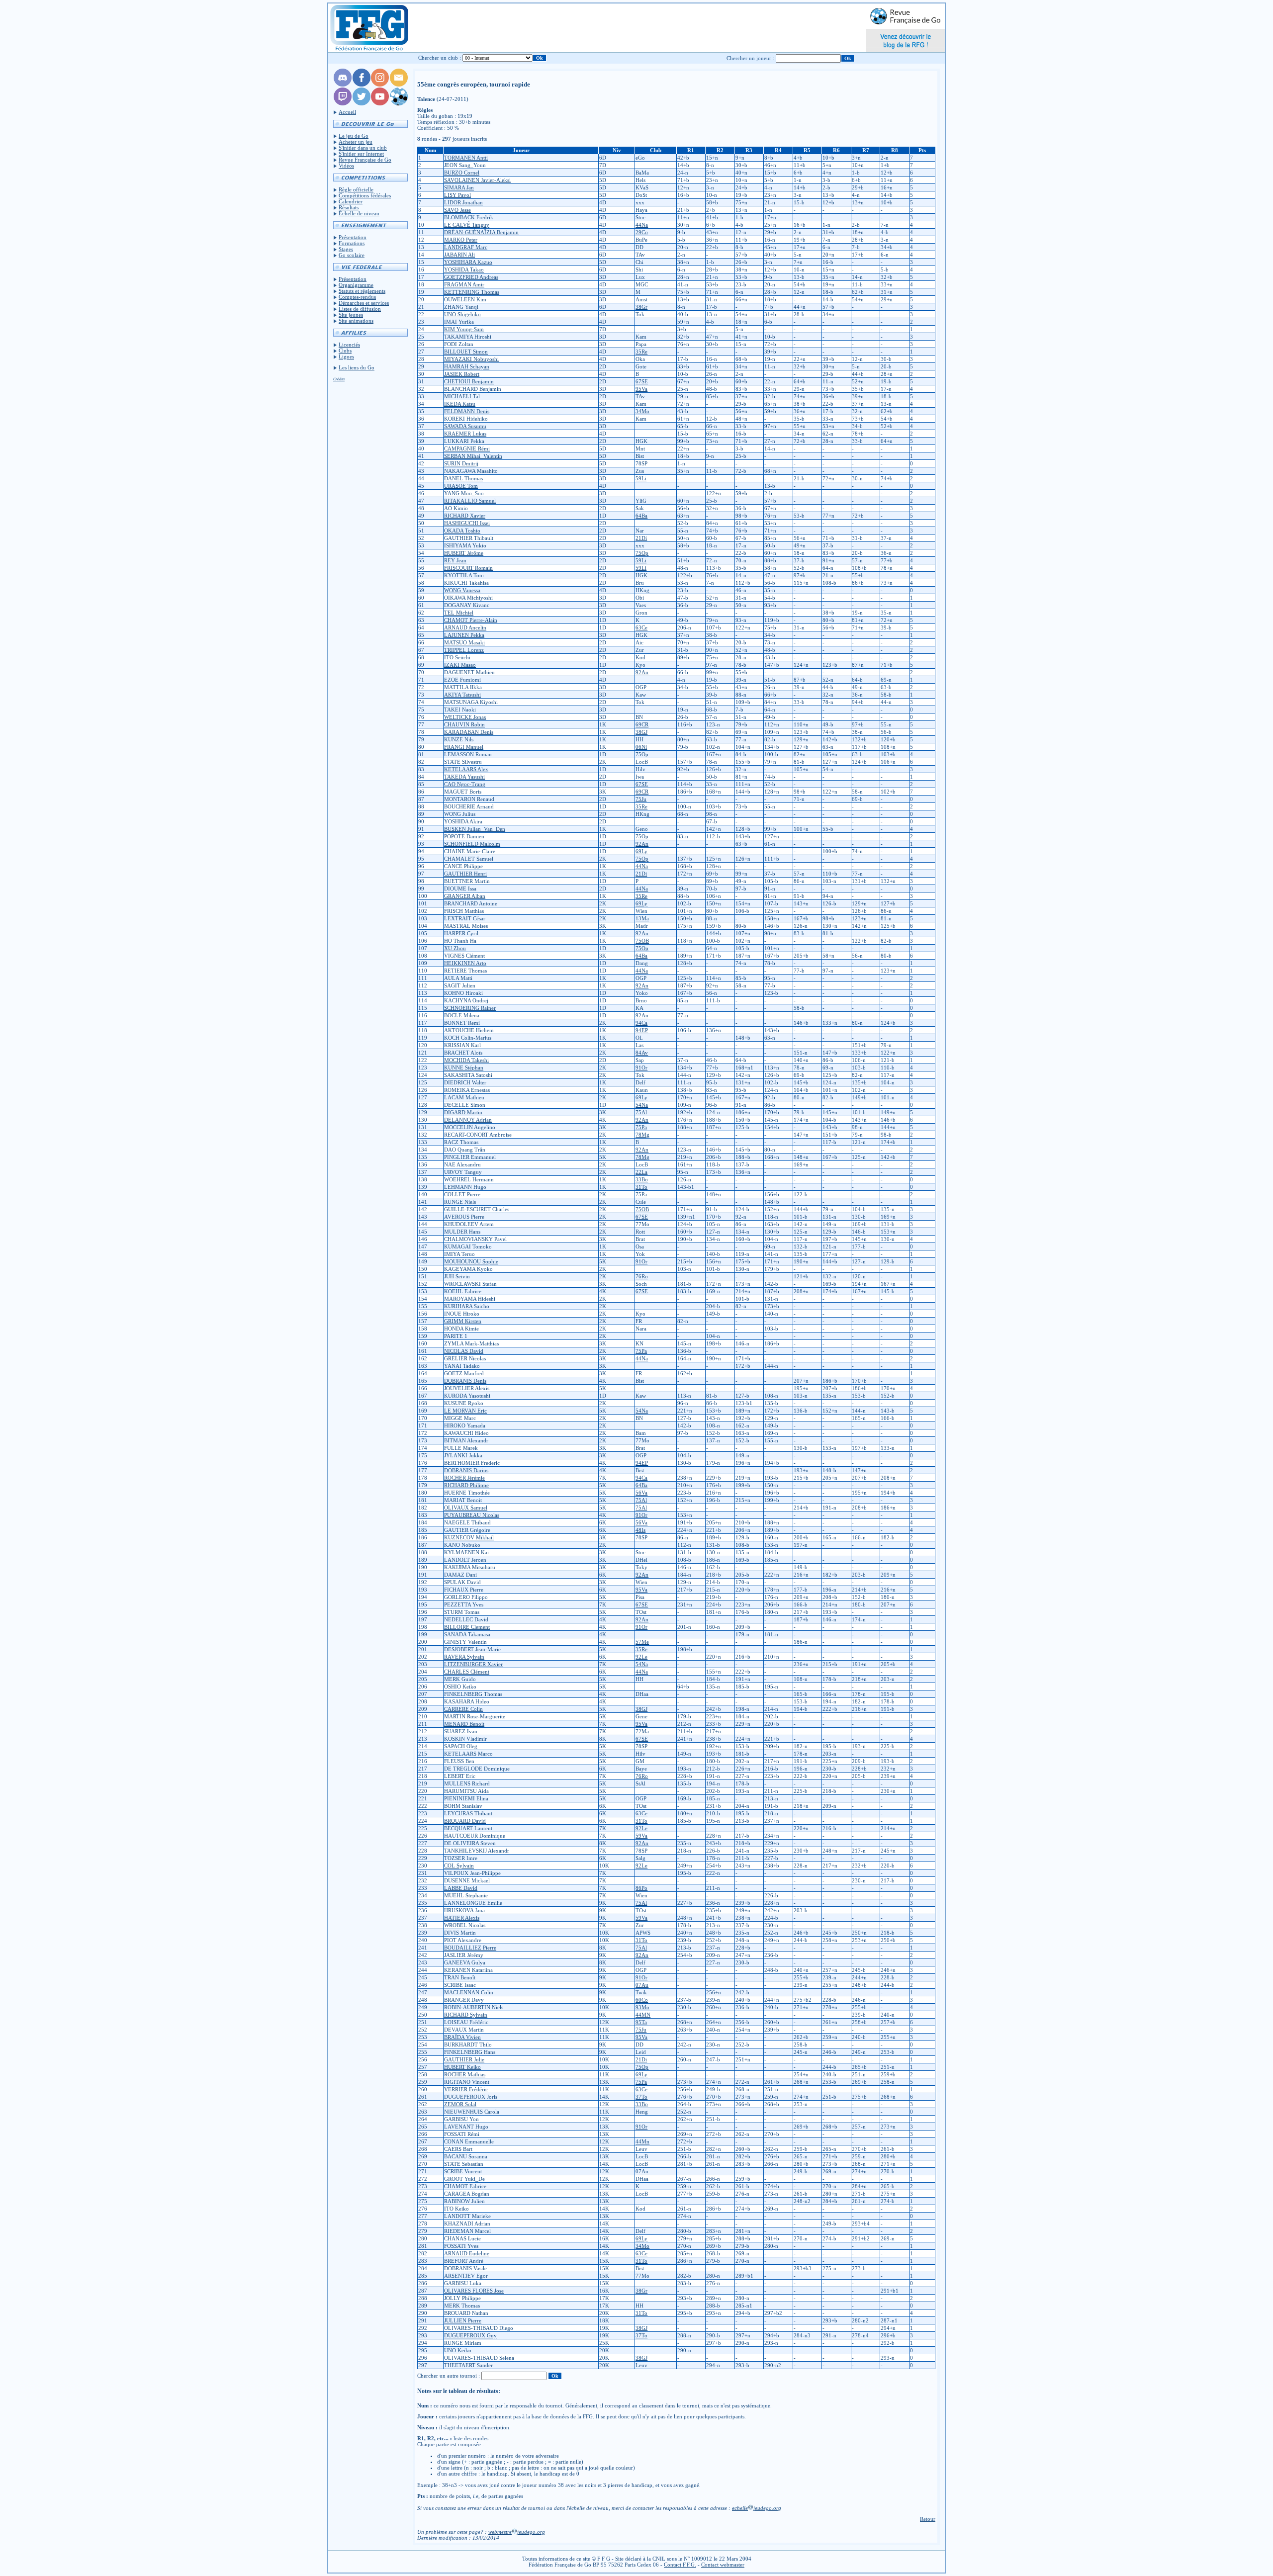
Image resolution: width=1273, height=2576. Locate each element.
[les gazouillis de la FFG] (362, 103)
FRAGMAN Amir (464, 284)
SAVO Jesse (457, 210)
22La (641, 1172)
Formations (352, 243)
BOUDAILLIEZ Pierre (470, 1948)
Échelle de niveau (359, 213)
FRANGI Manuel (464, 747)
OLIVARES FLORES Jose (474, 2291)
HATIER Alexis (462, 1918)
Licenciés (349, 345)
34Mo (642, 411)
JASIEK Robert (462, 374)
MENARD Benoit (464, 1724)
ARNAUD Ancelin (465, 627)
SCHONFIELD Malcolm (472, 844)
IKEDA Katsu (460, 404)
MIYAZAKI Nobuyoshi (471, 359)
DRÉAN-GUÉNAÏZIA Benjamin (481, 232)
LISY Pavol (457, 195)
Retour (928, 2519)
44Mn (642, 2141)
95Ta (641, 2022)
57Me (642, 1642)
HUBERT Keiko (462, 2067)
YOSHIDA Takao (464, 269)
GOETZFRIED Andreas (471, 277)
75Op (642, 553)
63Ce (641, 627)
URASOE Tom (461, 486)
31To (641, 1187)
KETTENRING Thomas (472, 292)
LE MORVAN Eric (465, 1411)
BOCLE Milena (462, 1015)
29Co (642, 232)
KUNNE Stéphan (464, 1067)
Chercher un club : (440, 58)
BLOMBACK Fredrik (469, 217)
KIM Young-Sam (464, 329)
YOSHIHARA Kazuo (468, 262)
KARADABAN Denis (469, 732)
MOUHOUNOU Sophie (471, 1261)
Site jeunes (351, 315)
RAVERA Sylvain (464, 1657)
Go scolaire (352, 255)
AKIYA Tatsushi (462, 695)
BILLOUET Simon (466, 352)
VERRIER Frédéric (466, 2089)
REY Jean (455, 560)
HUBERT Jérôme (464, 553)
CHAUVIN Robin (464, 724)
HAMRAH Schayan (467, 366)
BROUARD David (465, 1821)
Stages (346, 249)
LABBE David (461, 1888)
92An (642, 672)
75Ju (641, 799)
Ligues (346, 356)
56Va (641, 1493)
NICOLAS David (464, 1351)
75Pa (641, 1127)
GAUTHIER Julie (464, 2059)
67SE (642, 381)
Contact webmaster (723, 2565)
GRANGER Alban (465, 896)
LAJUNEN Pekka (464, 635)
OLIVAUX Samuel (466, 1508)
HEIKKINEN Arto (465, 963)
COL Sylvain (459, 1865)
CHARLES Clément (467, 1672)
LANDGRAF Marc (466, 247)
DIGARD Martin (463, 1112)
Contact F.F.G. (680, 2565)
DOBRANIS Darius (466, 1470)
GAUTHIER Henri (465, 874)
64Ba (641, 516)
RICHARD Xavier (465, 516)
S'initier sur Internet (361, 154)
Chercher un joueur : (750, 58)
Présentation (353, 237)
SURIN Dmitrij (461, 463)
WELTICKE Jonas (465, 717)
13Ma (642, 918)
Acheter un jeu (356, 142)
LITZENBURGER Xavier (473, 1664)
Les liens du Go (357, 367)
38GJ (641, 732)
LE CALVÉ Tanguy (467, 225)
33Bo (642, 1179)
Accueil (347, 112)
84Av (642, 1053)
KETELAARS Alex (466, 769)
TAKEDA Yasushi (464, 777)
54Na (642, 1105)
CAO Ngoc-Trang (465, 784)
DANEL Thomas (463, 478)
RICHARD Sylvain (466, 2015)
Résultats (349, 207)
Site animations (356, 321)
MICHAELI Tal (462, 396)
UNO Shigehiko (462, 314)
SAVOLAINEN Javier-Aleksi (477, 180)
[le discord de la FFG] (343, 85)
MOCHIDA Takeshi (466, 1060)
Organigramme (356, 285)
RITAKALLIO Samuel (470, 501)
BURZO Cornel (462, 173)
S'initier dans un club (363, 148)
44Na (642, 225)
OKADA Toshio (462, 531)
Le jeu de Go (354, 136)
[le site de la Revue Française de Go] (399, 103)
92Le (641, 1657)
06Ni (641, 747)
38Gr (641, 307)
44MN (643, 2015)
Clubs (345, 351)
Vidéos (346, 166)
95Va (641, 389)
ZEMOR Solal (460, 2104)
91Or (641, 1067)
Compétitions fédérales (365, 195)
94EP (642, 1030)
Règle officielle (356, 189)
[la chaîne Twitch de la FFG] (343, 103)
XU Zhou (455, 948)
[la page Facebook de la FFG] (362, 85)
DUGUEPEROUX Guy (470, 2335)
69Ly (641, 851)
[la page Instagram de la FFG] (380, 85)
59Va (641, 1836)
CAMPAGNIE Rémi (467, 448)
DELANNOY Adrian (468, 1120)
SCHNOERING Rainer (470, 1008)
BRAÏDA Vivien (462, 2037)
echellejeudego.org (757, 2508)
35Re (641, 352)
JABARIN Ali (459, 255)
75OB (642, 941)
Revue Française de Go (365, 160)
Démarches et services (364, 303)
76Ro (642, 1276)
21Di (641, 538)
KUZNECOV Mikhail (469, 1537)
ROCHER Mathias (465, 2074)
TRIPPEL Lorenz (464, 650)
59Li (641, 478)
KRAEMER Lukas (465, 434)
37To (641, 2097)
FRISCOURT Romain (468, 568)
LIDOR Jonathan (463, 202)
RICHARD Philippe (466, 1485)
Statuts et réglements (362, 291)
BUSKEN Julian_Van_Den (475, 829)
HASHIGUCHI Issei (467, 523)
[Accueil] (369, 28)
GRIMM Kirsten (463, 1321)
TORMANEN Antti (466, 158)
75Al (641, 1112)
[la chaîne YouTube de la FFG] (380, 103)
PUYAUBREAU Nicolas (472, 1515)
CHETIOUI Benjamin (469, 381)
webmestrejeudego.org (517, 2532)
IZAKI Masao (460, 665)
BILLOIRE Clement (467, 1627)
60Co (642, 2000)
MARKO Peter (461, 240)
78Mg (642, 1135)
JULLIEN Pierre (463, 2320)
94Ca (641, 1023)
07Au (642, 1985)
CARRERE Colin (463, 1709)
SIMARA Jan (459, 187)
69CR (642, 724)
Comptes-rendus (357, 297)
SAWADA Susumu (465, 426)
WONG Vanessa (462, 590)
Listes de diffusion (360, 309)
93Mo (642, 2007)
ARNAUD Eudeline (467, 2253)
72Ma (642, 1731)
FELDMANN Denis (467, 411)
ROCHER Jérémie (464, 1478)
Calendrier (351, 201)
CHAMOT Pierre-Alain (471, 620)
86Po (641, 1888)
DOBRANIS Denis (465, 1381)
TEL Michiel (459, 613)
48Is (640, 1530)
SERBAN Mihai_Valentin (473, 456)
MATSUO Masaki (464, 642)
